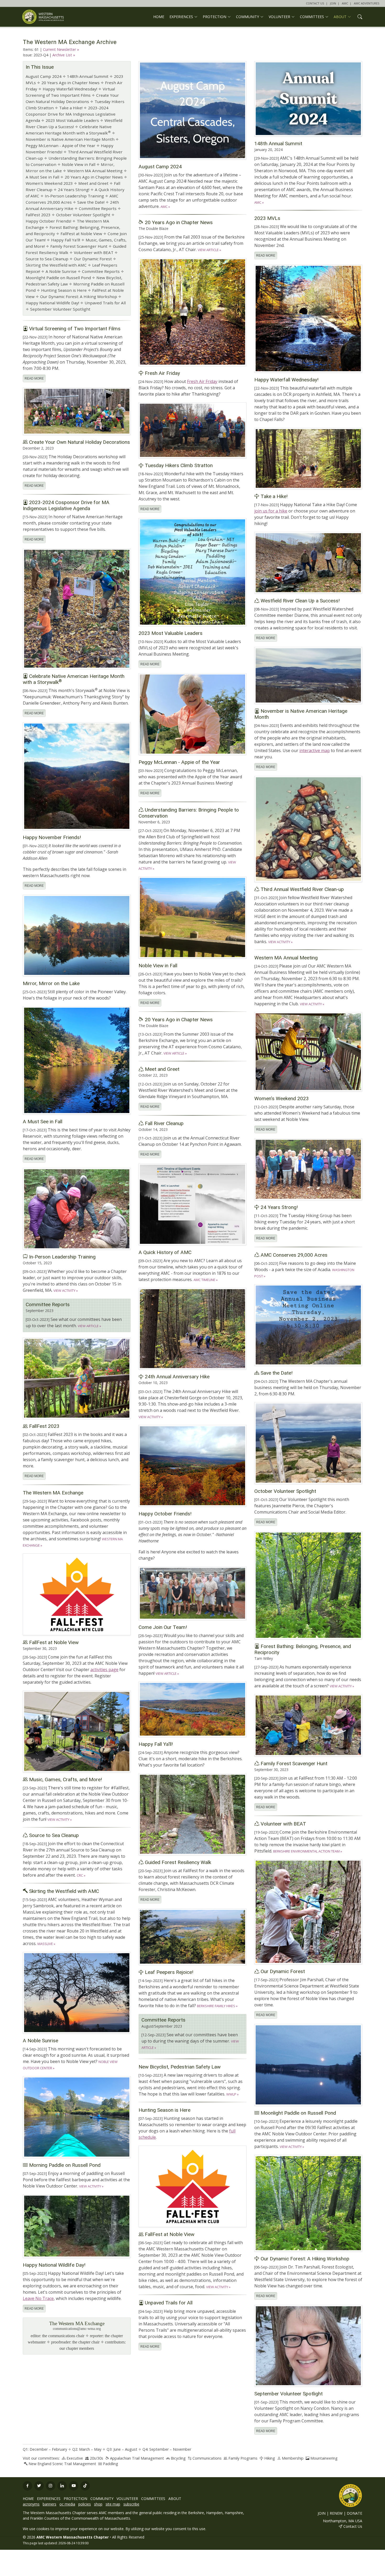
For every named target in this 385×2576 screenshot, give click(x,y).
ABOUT (175, 2499)
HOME (159, 17)
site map (113, 2504)
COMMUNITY (102, 2499)
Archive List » (64, 55)
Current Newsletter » (61, 49)
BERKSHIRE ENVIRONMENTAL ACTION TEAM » (308, 1851)
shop (98, 2504)
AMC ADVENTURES (367, 3)
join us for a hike (271, 511)
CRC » (81, 1875)
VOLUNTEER (127, 2499)
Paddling (111, 2464)
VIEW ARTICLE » (209, 250)
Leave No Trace (38, 2298)
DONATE (354, 2513)
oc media (67, 2504)
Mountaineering (324, 2458)
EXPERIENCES (49, 2499)
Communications (207, 2458)
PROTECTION (75, 2499)
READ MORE (266, 256)
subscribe (131, 2504)
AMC (345, 3)
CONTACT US (315, 3)
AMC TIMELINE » (206, 1280)
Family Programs (243, 2458)
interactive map (315, 750)
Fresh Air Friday (202, 381)
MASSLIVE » (46, 1944)
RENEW (336, 2513)
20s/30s (97, 2458)
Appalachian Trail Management (137, 2458)
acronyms (31, 2504)
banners (49, 2504)
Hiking (270, 2458)
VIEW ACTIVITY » (280, 942)
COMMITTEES (153, 2499)
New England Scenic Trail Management (62, 2464)
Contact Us (353, 2526)
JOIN (333, 3)
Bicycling (178, 2458)
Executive (75, 2458)
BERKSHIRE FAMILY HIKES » (217, 2006)
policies (85, 2504)
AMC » (165, 207)
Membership (293, 2458)
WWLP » (232, 2094)
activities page (104, 1670)
